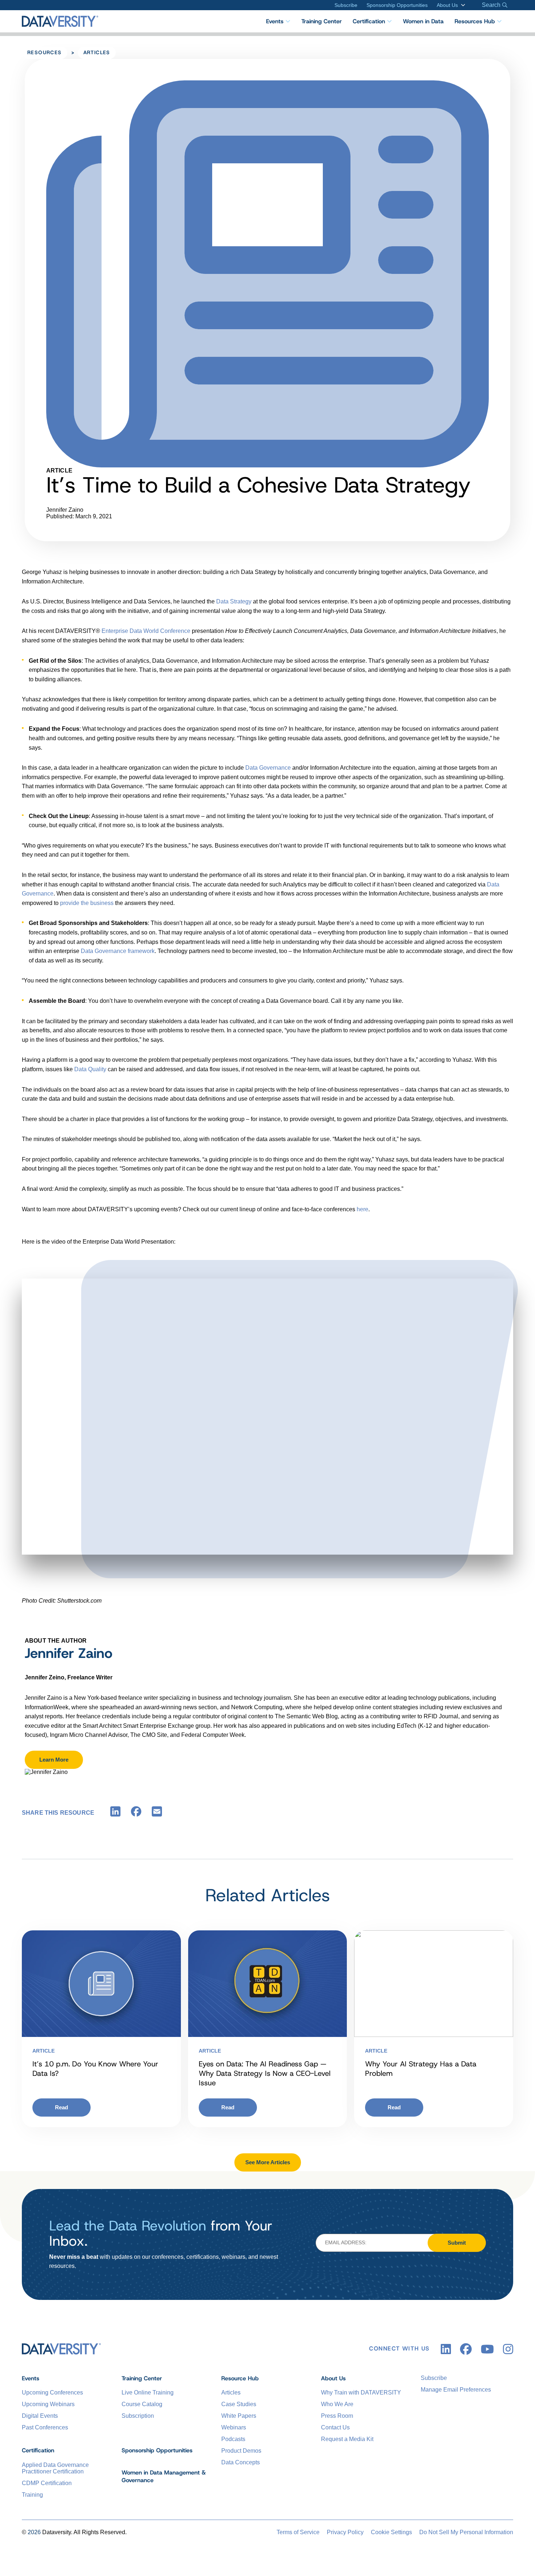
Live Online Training (148, 2392)
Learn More (54, 1760)
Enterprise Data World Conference (147, 631)
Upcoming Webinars (48, 2404)
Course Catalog (142, 2404)
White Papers (239, 2416)
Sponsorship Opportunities (397, 5)
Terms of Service (298, 2532)
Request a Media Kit (347, 2439)
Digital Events (40, 2416)
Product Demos (241, 2451)
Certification (369, 21)
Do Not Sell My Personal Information (466, 2532)
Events (275, 21)
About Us (447, 5)
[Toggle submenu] (462, 5)
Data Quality (91, 1069)
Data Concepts (241, 2462)
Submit (457, 2243)
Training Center (322, 21)
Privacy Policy (345, 2532)
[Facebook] (136, 1813)
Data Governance (268, 768)
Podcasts (233, 2439)
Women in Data (423, 21)
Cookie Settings (391, 2532)
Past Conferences (45, 2427)
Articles (97, 52)
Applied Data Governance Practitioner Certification (55, 2468)
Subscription (138, 2416)
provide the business (87, 903)
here (362, 1209)
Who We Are (337, 2404)
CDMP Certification (47, 2483)
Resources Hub (475, 21)
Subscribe (346, 5)
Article (43, 2051)
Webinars (234, 2427)
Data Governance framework (118, 951)
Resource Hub (240, 2378)
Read (62, 2107)
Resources (45, 52)
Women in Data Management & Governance (164, 2476)
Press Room (337, 2416)
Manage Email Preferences (456, 2390)
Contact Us (335, 2427)
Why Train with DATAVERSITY (361, 2392)
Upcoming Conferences (52, 2392)
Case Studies (239, 2404)
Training (32, 2495)
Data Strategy (234, 601)
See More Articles (268, 2162)
